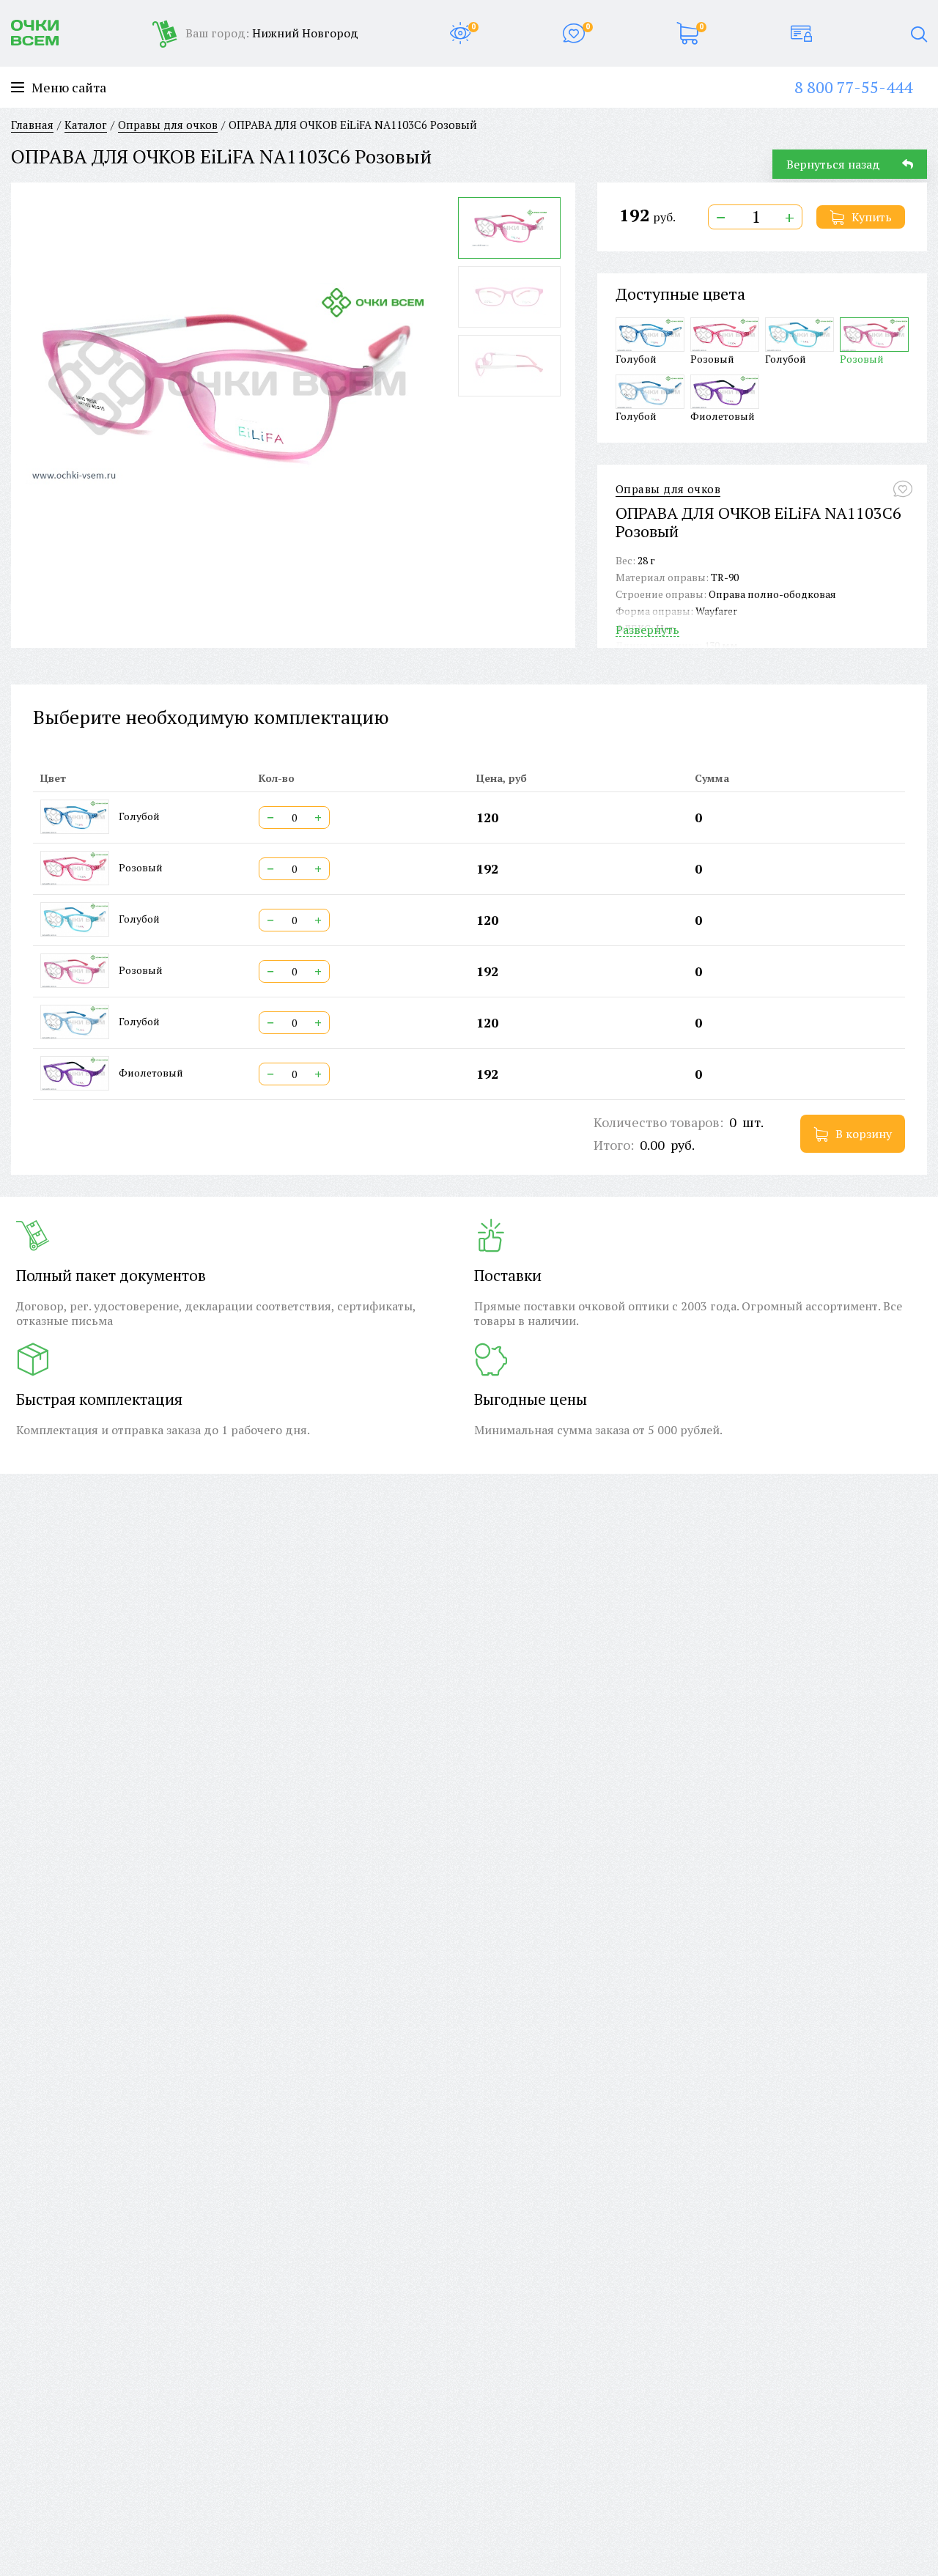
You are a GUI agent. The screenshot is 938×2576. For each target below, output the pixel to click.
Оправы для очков (668, 489)
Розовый (712, 358)
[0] (460, 33)
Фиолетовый (723, 416)
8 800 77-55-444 (853, 87)
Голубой (636, 358)
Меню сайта (69, 88)
